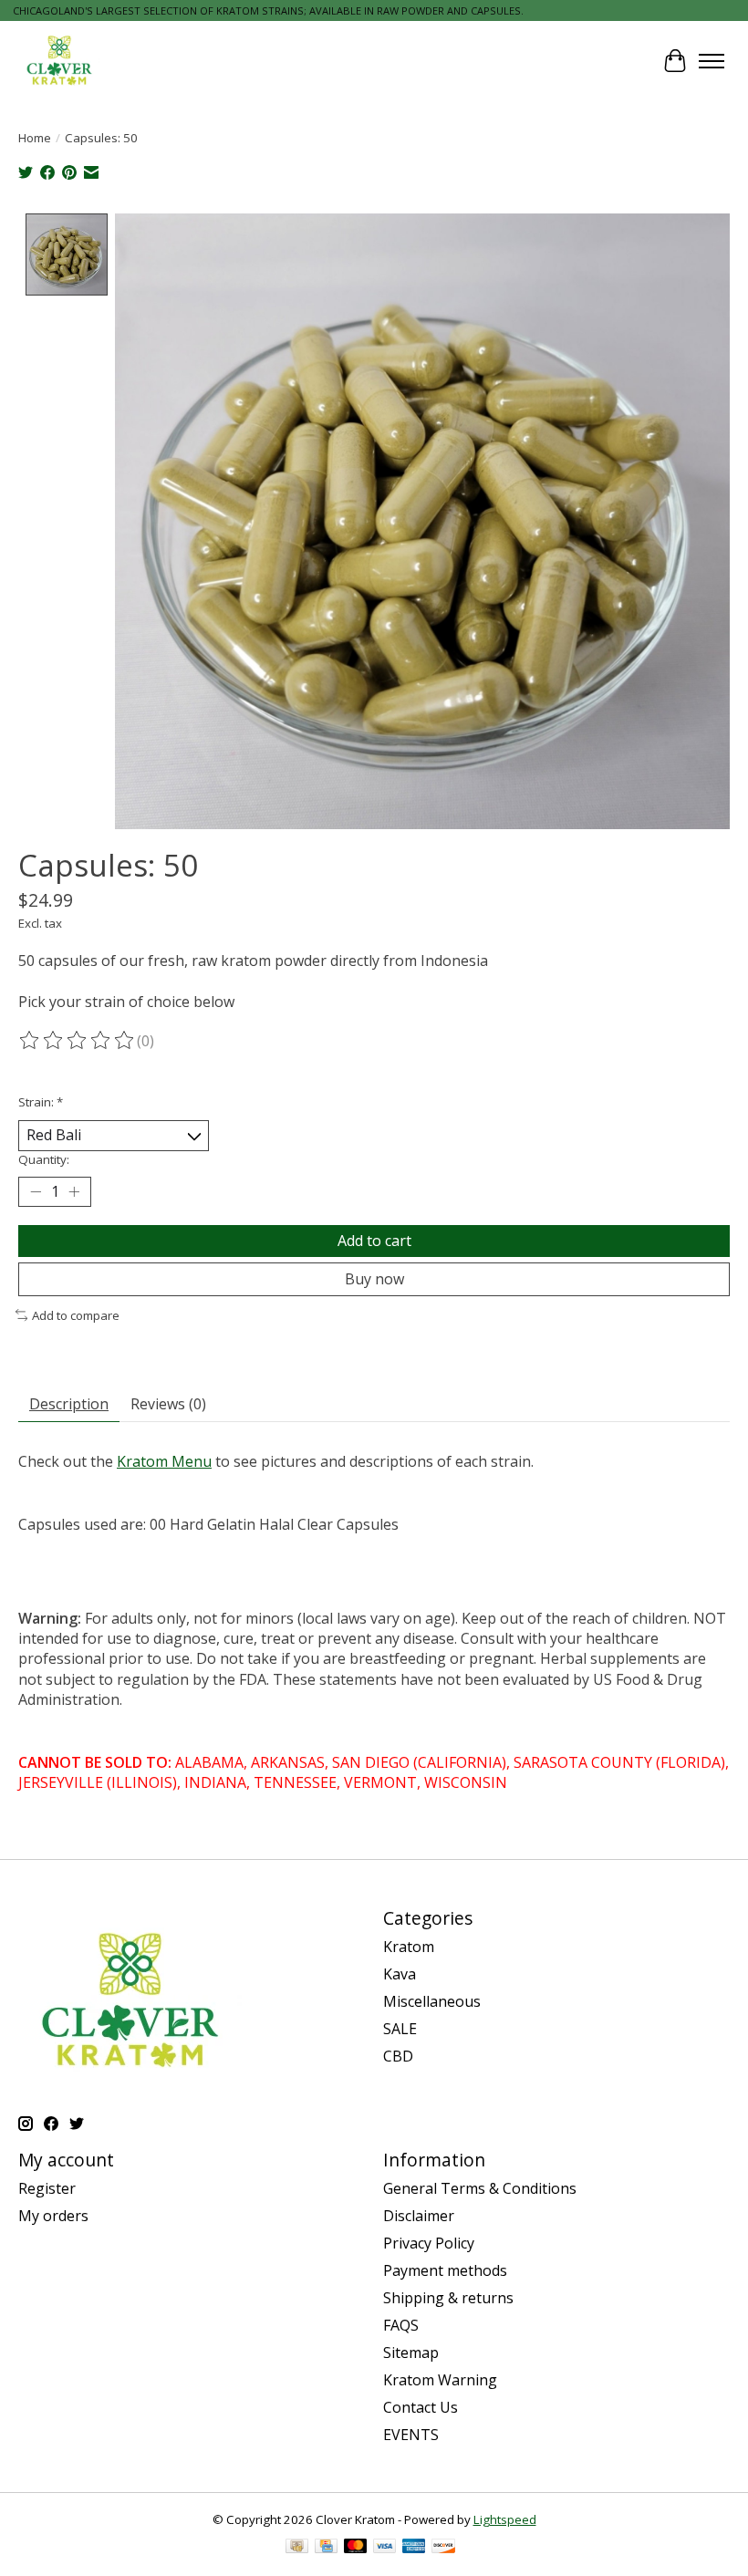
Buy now (374, 1279)
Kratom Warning (440, 2380)
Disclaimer (419, 2216)
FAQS (401, 2325)
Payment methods (445, 2270)
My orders (53, 2216)
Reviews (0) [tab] (168, 1404)
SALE (400, 2029)
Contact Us (421, 2407)
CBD (398, 2056)
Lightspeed (505, 2519)
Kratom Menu (164, 1461)
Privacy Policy (429, 2243)
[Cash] (297, 2548)
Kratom (409, 1947)
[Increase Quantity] (74, 1191)
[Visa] (385, 2548)
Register (47, 2188)
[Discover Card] (443, 2548)
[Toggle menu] (712, 61)
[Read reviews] (78, 1041)
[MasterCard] (356, 2548)
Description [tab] (69, 1404)
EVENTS (411, 2435)
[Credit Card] (326, 2548)
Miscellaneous (432, 2001)
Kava (400, 1974)
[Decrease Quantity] (36, 1191)
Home (35, 138)
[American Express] (414, 2548)
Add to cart (374, 1241)
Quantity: (44, 1159)
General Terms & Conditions (480, 2188)
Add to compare (76, 1315)
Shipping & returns (448, 2298)
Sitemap (411, 2353)
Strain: (41, 1102)
